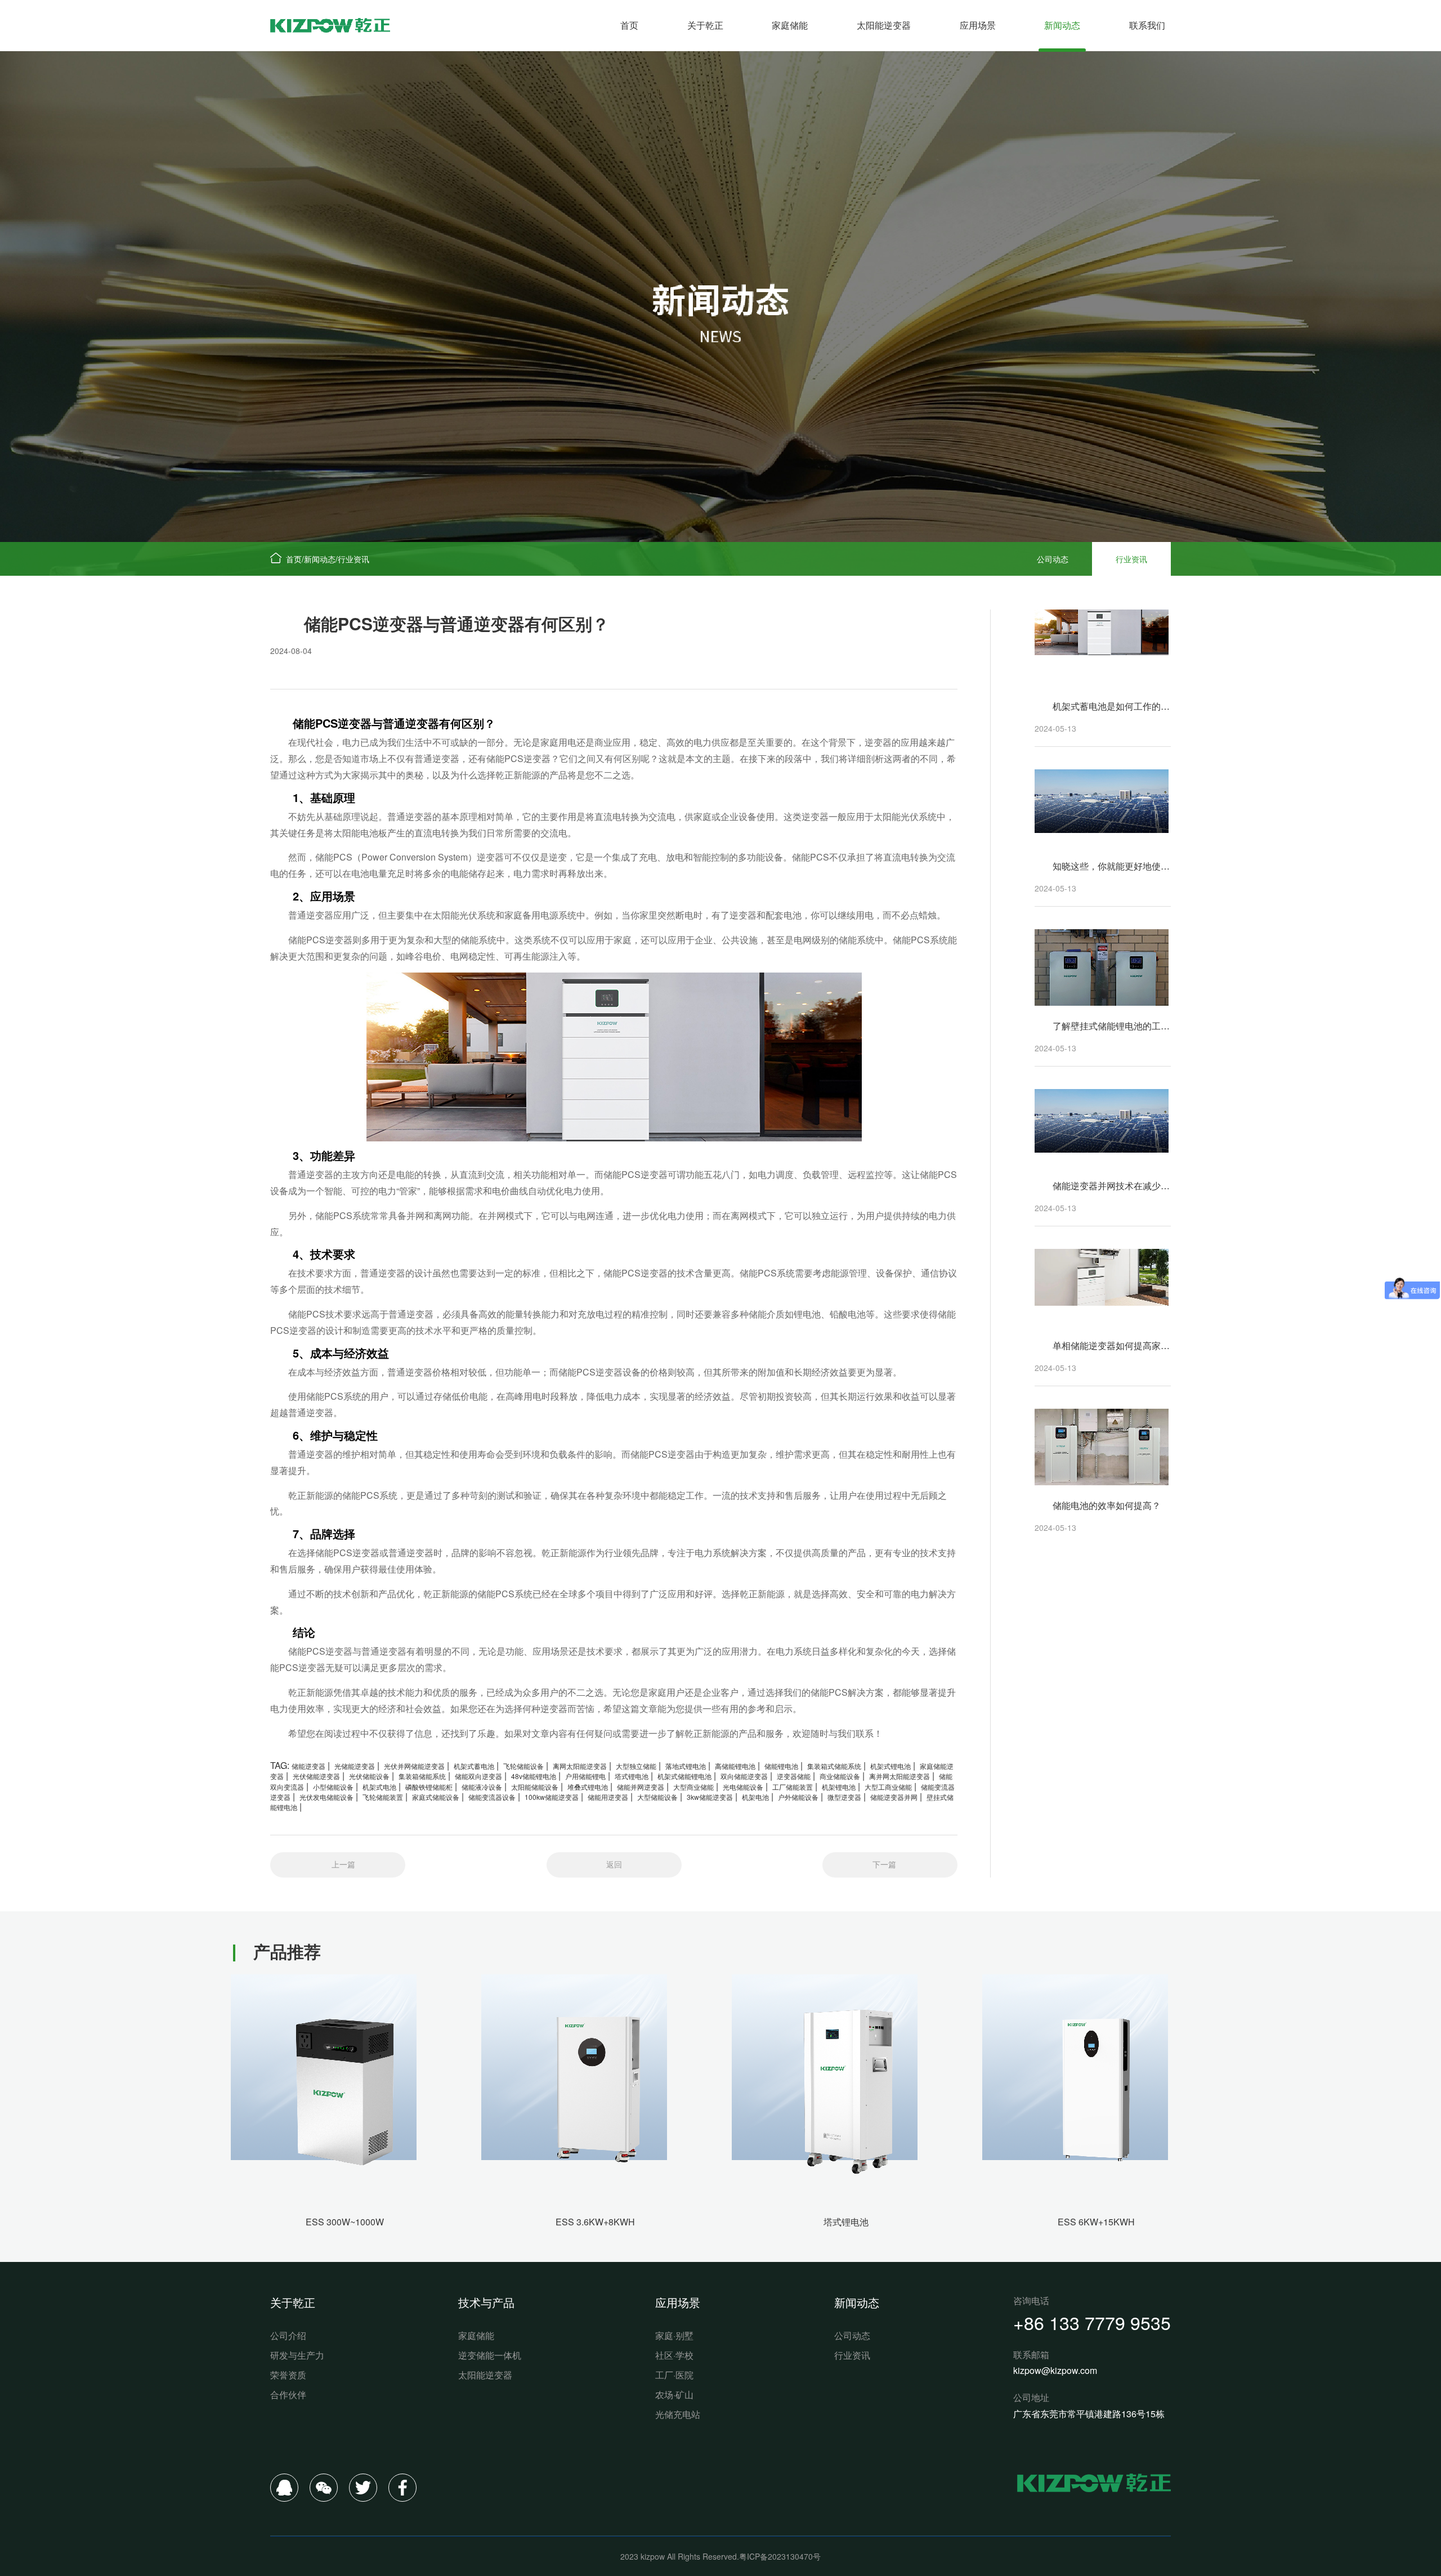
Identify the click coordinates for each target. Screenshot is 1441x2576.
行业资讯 (353, 559)
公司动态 (1053, 559)
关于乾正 (705, 25)
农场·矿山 (674, 2394)
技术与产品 (486, 2302)
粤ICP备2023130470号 (780, 2556)
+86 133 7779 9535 (1092, 2322)
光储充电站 (678, 2414)
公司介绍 (288, 2335)
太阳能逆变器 (884, 25)
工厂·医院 (674, 2375)
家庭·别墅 (674, 2335)
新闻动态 (1062, 25)
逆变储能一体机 (490, 2355)
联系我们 (1147, 25)
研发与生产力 (297, 2355)
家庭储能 (790, 25)
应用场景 (978, 25)
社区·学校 (674, 2355)
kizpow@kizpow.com (1055, 2370)
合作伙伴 (288, 2394)
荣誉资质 (288, 2375)
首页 (629, 25)
